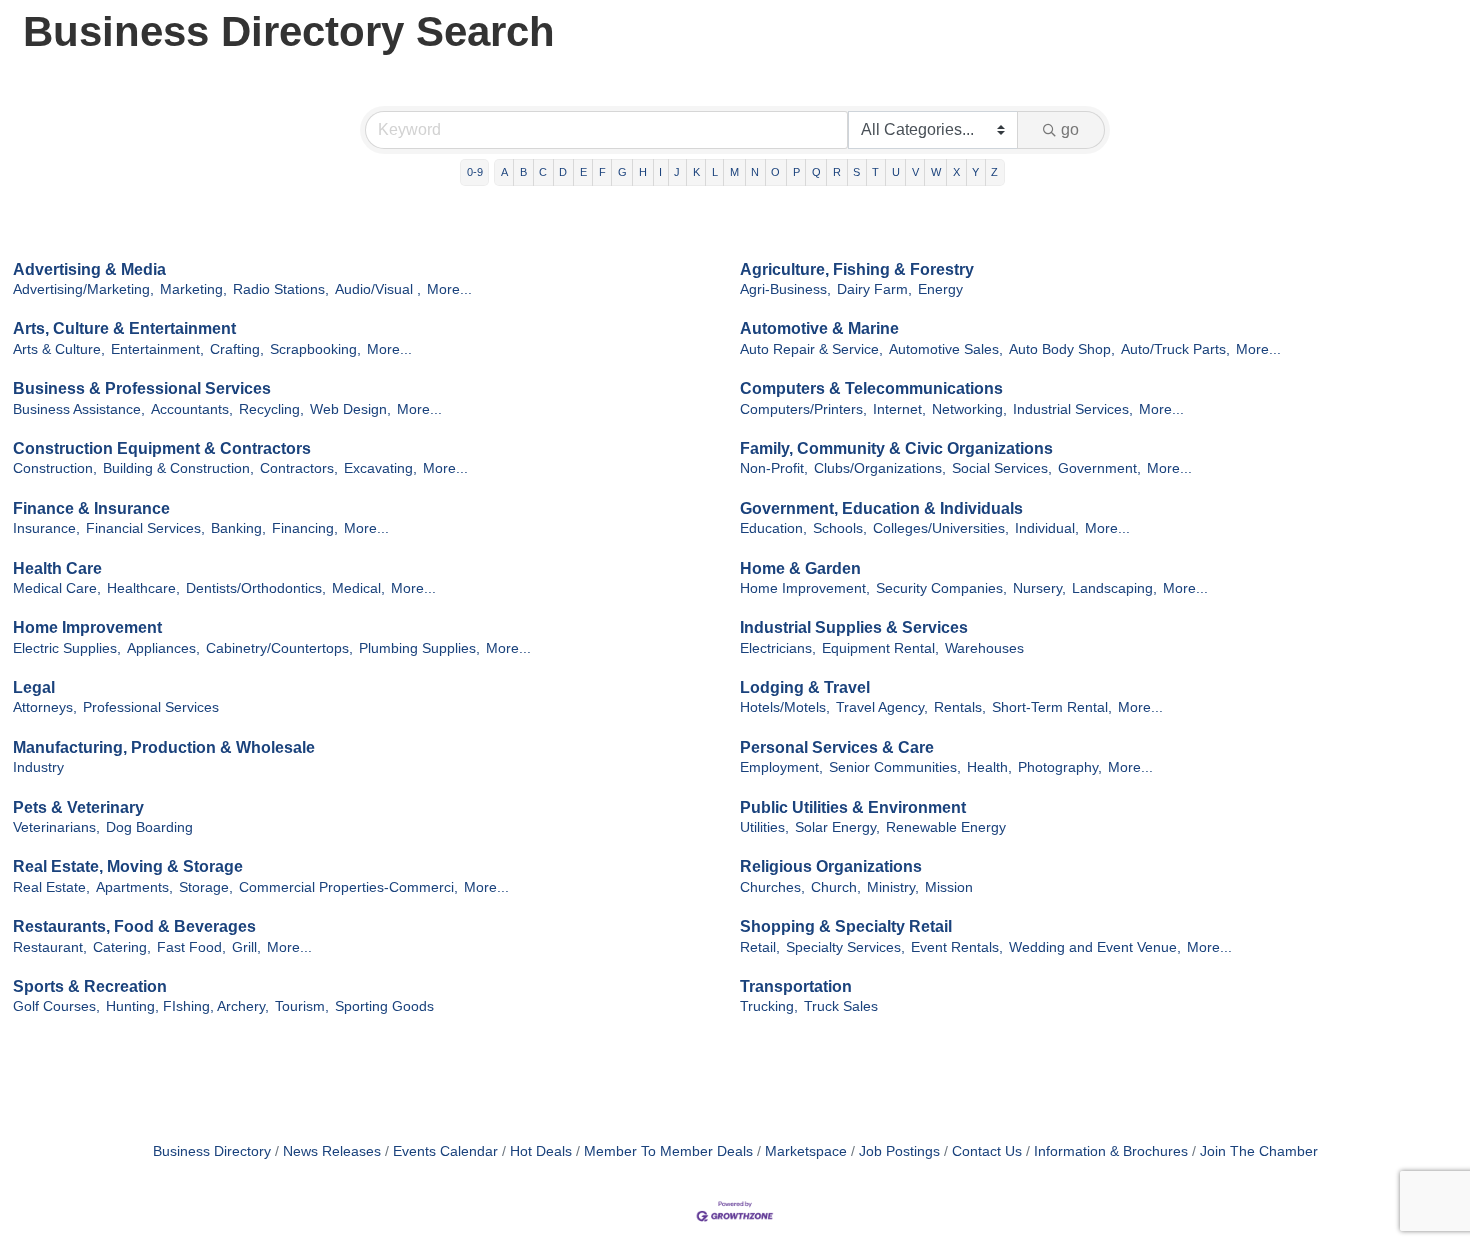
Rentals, (960, 707)
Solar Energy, (837, 827)
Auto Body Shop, (1062, 349)
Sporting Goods (384, 1006)
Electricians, (778, 648)
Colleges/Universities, (941, 528)
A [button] (504, 172)
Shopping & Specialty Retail (846, 926)
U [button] (896, 172)
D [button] (563, 172)
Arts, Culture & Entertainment (124, 328)
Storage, (206, 887)
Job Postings (899, 1151)
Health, (989, 767)
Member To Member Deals (668, 1151)
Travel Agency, (882, 707)
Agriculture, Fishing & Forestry (857, 269)
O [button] (775, 172)
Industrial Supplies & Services (854, 627)
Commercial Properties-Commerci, (348, 887)
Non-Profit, (774, 468)
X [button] (956, 172)
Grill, (246, 947)
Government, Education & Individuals (881, 508)
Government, (1099, 468)
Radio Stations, (281, 289)
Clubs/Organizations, (880, 468)
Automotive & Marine (819, 328)
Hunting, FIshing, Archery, (187, 1006)
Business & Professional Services (142, 388)
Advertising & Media (89, 269)
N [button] (755, 172)
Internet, (899, 409)
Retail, (760, 947)
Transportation (796, 986)
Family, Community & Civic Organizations (896, 448)
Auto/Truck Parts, (1175, 349)
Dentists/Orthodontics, (256, 588)
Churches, (772, 887)
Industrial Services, (1073, 409)
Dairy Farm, (874, 289)
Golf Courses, (56, 1006)
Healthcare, (143, 588)
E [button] (583, 172)
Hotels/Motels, (785, 707)
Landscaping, (1114, 588)
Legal (34, 687)
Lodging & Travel (805, 687)
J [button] (677, 172)
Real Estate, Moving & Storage (128, 866)
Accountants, (192, 409)
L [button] (715, 172)
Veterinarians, (56, 827)
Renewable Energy (946, 827)
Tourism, (302, 1006)
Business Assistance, (79, 409)
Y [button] (975, 172)
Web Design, (350, 409)
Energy (940, 289)
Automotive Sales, (946, 349)
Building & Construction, (178, 468)
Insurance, (46, 528)
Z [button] (994, 172)
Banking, (238, 528)
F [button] (602, 172)
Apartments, (134, 887)
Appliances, (163, 648)
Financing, (305, 528)
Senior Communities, (895, 767)
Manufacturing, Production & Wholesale (164, 747)
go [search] (1070, 129)
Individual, (1047, 528)
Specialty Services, (845, 947)
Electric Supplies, (67, 648)
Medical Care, (57, 588)
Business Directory (212, 1151)
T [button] (875, 172)
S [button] (856, 172)
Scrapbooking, (315, 349)
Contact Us (987, 1151)
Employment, (781, 767)
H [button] (643, 172)
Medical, (358, 588)
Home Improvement (87, 627)
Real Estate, (51, 887)
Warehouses (984, 648)
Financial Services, (145, 528)
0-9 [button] (475, 172)
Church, (836, 887)
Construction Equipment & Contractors (162, 448)
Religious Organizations (831, 866)
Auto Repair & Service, (811, 349)
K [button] (696, 172)
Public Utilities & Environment (853, 807)
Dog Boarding (149, 827)
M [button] (734, 172)
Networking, (969, 409)
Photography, (1060, 767)
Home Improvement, (805, 588)
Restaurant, (50, 947)
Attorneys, (45, 707)
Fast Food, (191, 947)
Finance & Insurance (91, 508)
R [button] (837, 172)
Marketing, (193, 289)
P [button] (796, 172)
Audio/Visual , (378, 289)
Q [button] (816, 172)
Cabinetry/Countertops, (279, 648)
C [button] (543, 172)
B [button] (523, 172)
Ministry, (893, 887)
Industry (38, 767)
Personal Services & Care (837, 747)
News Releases (332, 1151)
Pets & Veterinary (78, 807)
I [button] (660, 172)
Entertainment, (157, 349)
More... (449, 289)
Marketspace (806, 1151)
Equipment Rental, (880, 648)
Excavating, (380, 468)
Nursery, (1039, 588)
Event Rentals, (957, 947)
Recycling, (271, 409)
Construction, (55, 468)
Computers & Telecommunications (871, 388)
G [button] (622, 172)
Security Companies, (941, 588)
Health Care (57, 568)
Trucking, (769, 1006)
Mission (949, 887)
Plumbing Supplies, (419, 648)
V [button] (915, 172)
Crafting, (237, 349)
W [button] (936, 172)
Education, (773, 528)
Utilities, (764, 827)
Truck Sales (841, 1006)
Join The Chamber (1259, 1151)
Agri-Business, (785, 289)
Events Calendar (445, 1151)
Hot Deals (541, 1151)
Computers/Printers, (803, 409)
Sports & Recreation (90, 986)
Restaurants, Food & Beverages (134, 926)
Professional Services (151, 707)
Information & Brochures (1111, 1151)
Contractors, (299, 468)
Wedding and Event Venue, (1095, 947)
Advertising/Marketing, (83, 289)
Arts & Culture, (59, 349)
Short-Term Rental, (1052, 707)
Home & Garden (800, 568)
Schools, (840, 528)
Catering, (122, 947)
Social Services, (1002, 468)
